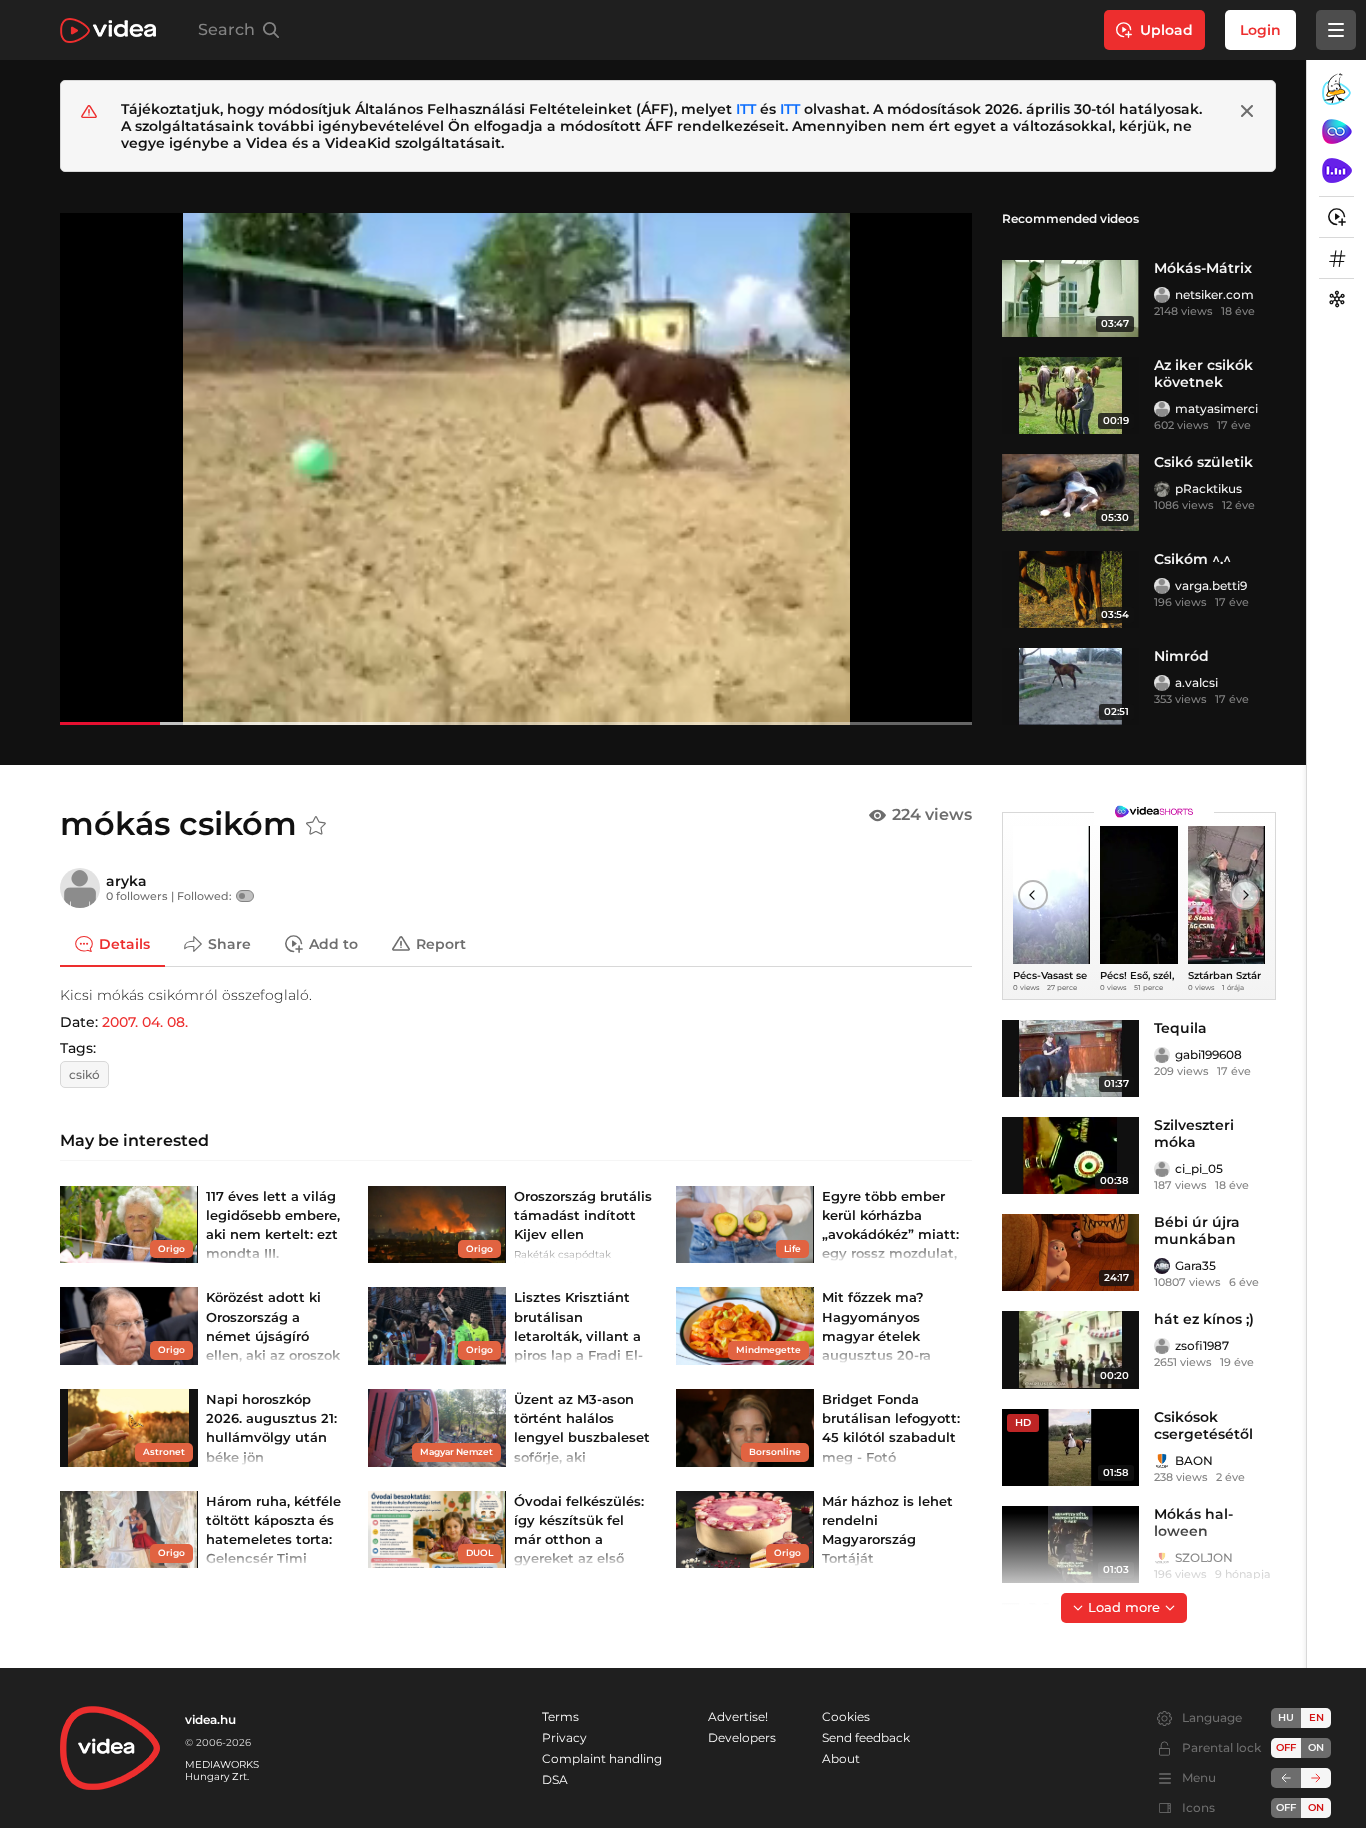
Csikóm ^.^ (1192, 559)
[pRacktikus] (1162, 489)
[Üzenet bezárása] (1247, 111)
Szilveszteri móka (1194, 1133)
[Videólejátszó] (516, 468)
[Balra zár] (1286, 1778)
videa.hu (210, 1719)
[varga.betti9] (1162, 586)
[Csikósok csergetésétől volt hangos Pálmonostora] (1070, 1447)
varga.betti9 (1211, 585)
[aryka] (80, 888)
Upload (1166, 30)
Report (441, 943)
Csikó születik (1203, 462)
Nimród (1181, 656)
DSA (555, 1779)
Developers (742, 1737)
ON (1316, 1747)
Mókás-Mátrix (1203, 268)
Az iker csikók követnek (1203, 373)
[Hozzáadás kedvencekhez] (316, 826)
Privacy (564, 1737)
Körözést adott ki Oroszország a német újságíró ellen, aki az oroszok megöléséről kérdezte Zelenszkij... (273, 1354)
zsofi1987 (1202, 1345)
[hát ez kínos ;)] (1070, 1349)
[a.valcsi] (1162, 683)
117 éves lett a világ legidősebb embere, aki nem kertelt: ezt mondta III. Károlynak (273, 1234)
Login (1260, 30)
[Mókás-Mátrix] (1070, 298)
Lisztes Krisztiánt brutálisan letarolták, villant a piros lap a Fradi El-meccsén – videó (578, 1335)
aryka (126, 881)
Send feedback (866, 1737)
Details (124, 943)
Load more (1124, 1607)
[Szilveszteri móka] (1070, 1155)
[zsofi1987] (1162, 1346)
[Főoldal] (108, 30)
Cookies (846, 1716)
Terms (560, 1716)
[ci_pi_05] (1162, 1169)
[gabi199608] (1162, 1055)
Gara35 (1195, 1265)
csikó (84, 1074)
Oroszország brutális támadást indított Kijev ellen (583, 1215)
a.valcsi (1196, 682)
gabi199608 (1208, 1054)
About (841, 1758)
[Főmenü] (1336, 30)
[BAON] (1162, 1461)
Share (229, 943)
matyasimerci (1216, 408)
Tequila (1180, 1028)
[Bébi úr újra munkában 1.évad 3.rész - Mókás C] (1070, 1252)
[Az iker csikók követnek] (1070, 395)
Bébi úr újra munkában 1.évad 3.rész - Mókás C (1202, 1247)
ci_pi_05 (1199, 1168)
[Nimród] (1070, 686)
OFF (1286, 1807)
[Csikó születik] (1070, 492)
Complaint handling (602, 1758)
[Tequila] (1070, 1058)
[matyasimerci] (1162, 409)
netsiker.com (1214, 294)
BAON (1194, 1460)
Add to (333, 943)
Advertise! (738, 1716)
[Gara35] (1162, 1266)
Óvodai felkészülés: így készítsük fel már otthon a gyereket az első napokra (579, 1539)
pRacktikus (1208, 488)
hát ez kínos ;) (1204, 1319)
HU (1286, 1717)
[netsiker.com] (1162, 295)
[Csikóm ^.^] (1070, 589)
